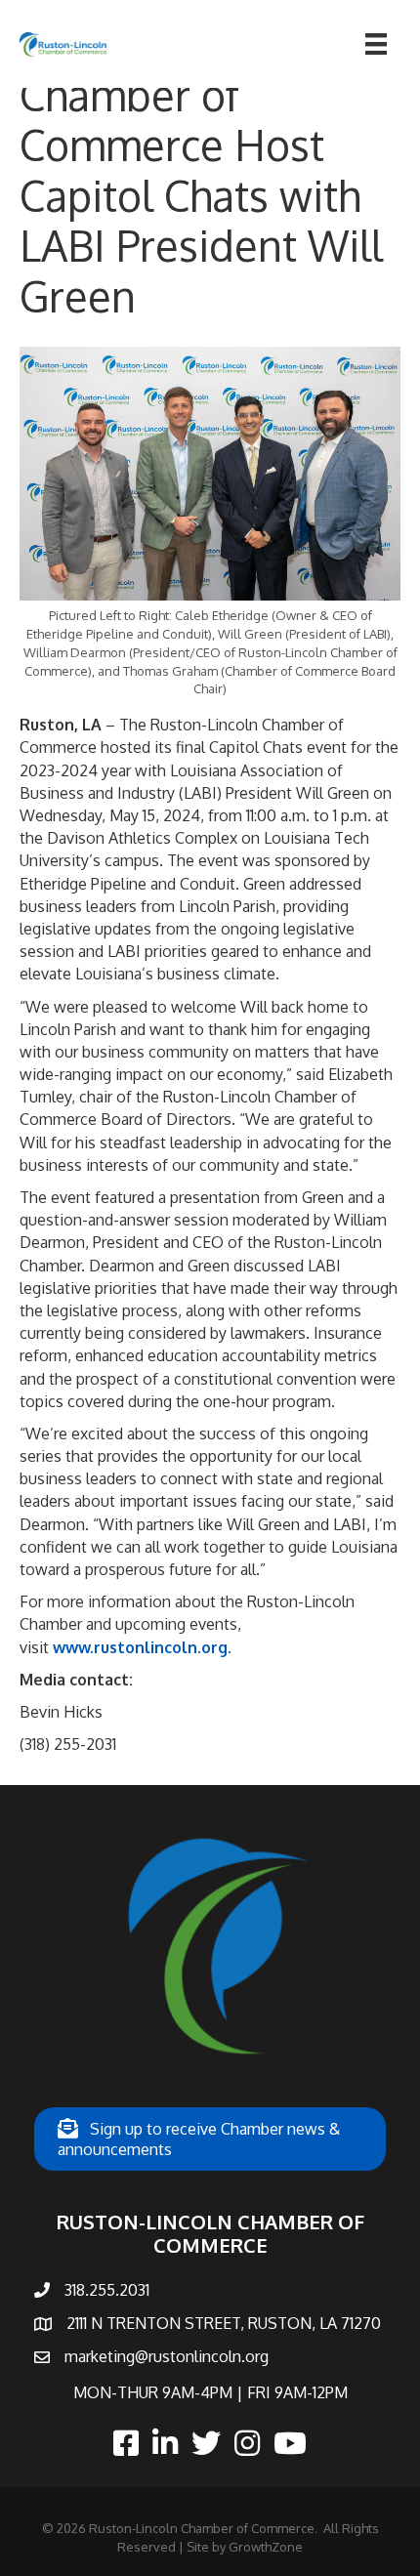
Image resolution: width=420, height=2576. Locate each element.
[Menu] (376, 44)
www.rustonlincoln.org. (142, 1647)
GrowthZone (266, 2547)
